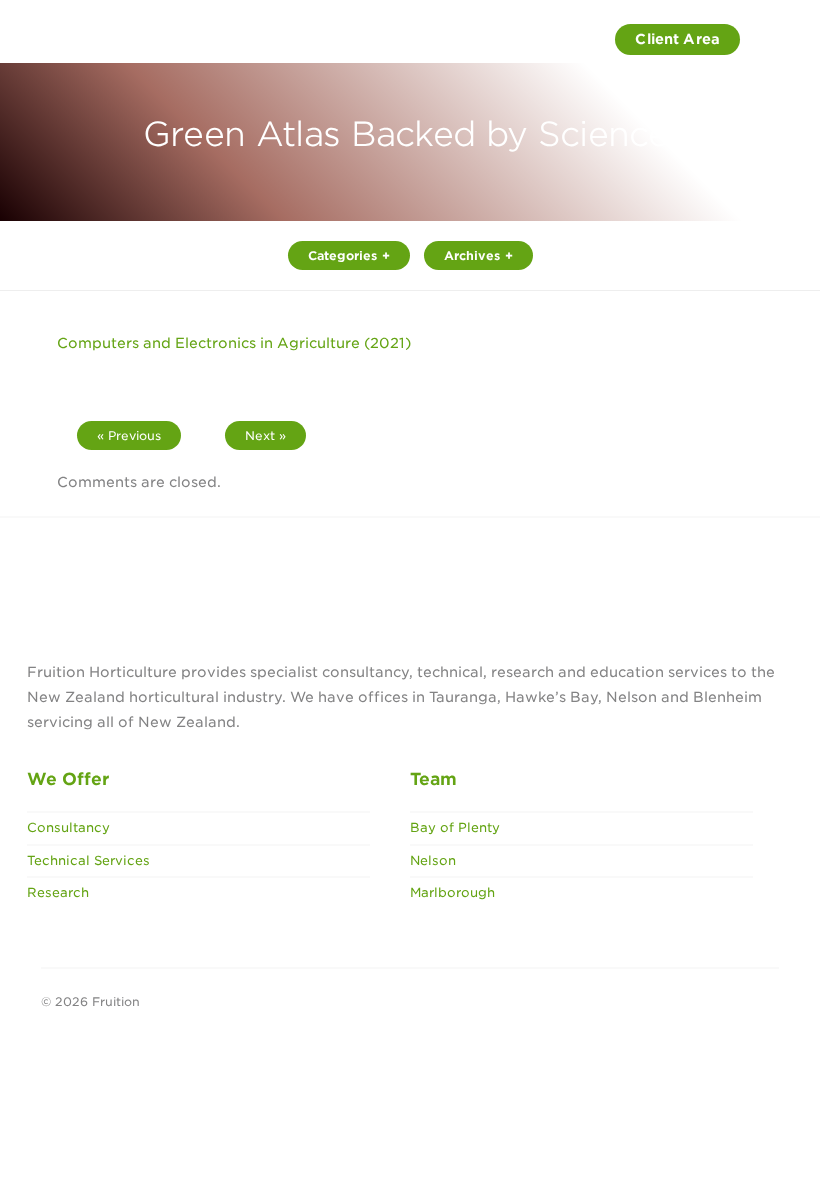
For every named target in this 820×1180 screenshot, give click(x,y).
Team (433, 779)
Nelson (433, 860)
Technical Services (88, 860)
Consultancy (68, 827)
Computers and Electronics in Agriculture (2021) (234, 343)
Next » (265, 435)
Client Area (677, 39)
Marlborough (452, 892)
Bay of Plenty (455, 827)
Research (58, 892)
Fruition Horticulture (126, 40)
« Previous (129, 435)
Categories (342, 255)
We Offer (68, 779)
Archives (472, 255)
